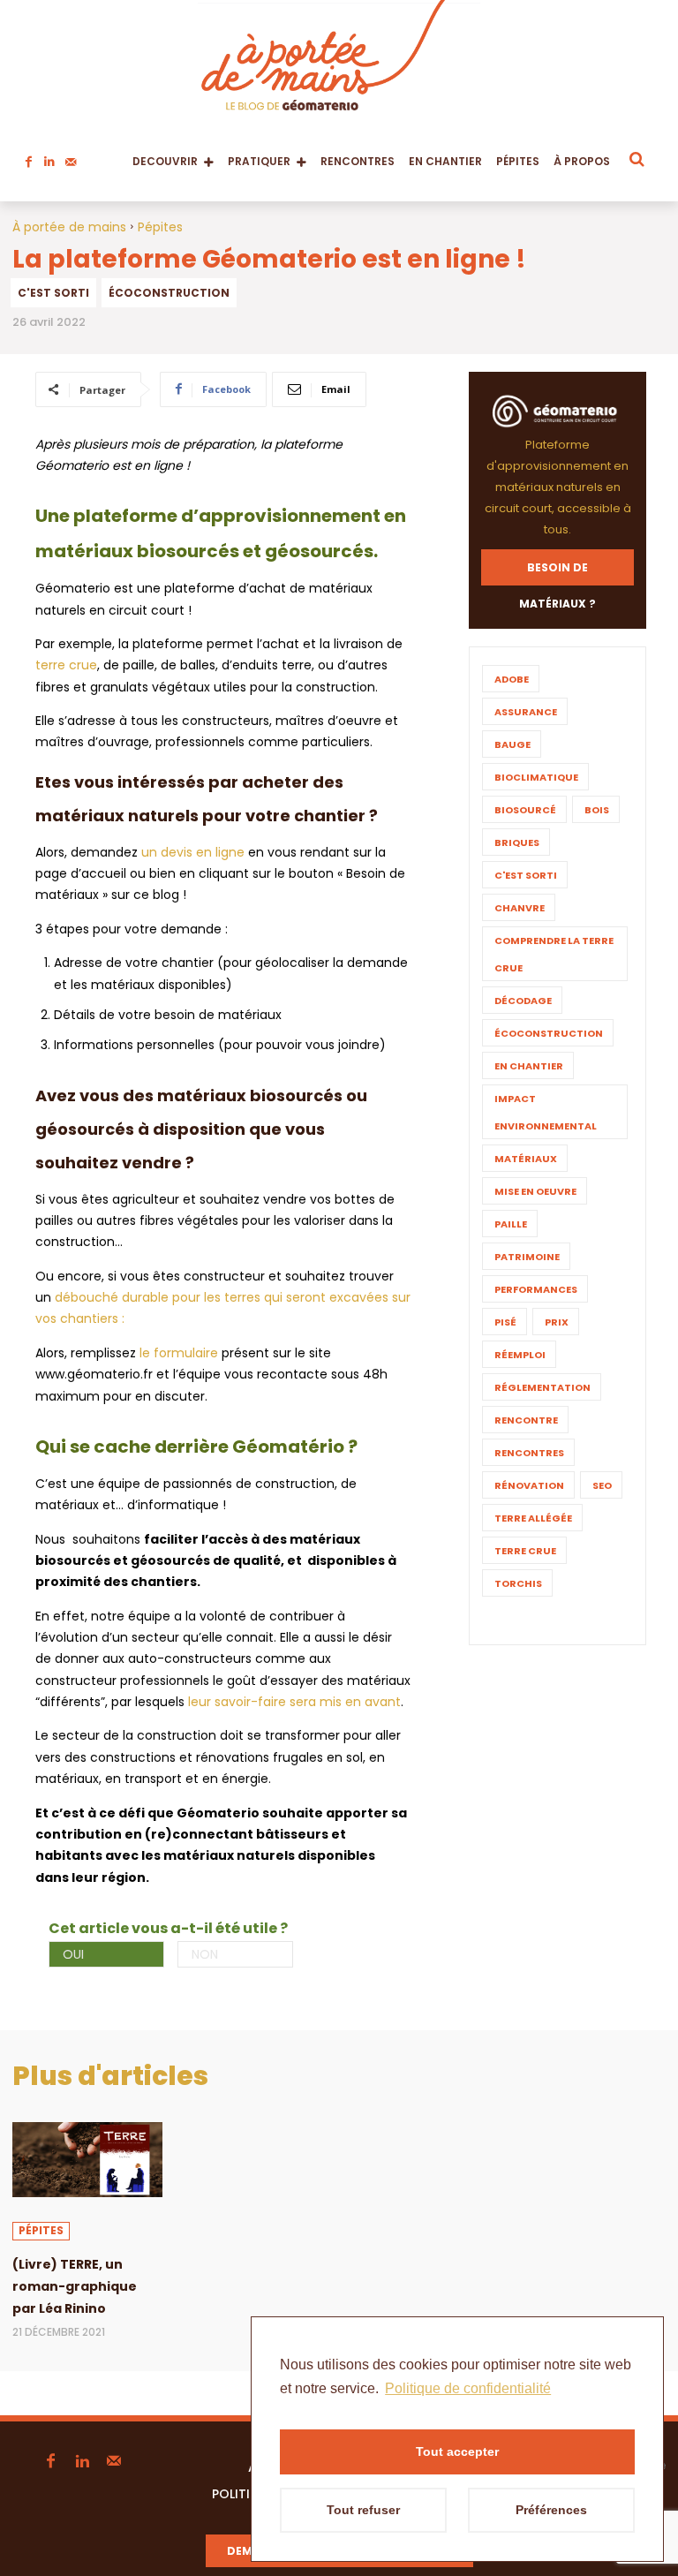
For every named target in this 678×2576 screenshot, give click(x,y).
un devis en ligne (193, 852)
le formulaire (179, 1353)
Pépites (160, 227)
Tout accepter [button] (457, 2451)
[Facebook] (28, 157)
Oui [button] (73, 1954)
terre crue (66, 665)
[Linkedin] (49, 157)
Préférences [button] (551, 2510)
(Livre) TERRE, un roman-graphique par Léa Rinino (75, 2286)
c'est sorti (53, 293)
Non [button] (205, 1954)
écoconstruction (169, 293)
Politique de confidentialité (468, 2388)
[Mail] (71, 157)
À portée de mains (69, 227)
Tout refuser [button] (363, 2510)
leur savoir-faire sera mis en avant (294, 1702)
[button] (636, 159)
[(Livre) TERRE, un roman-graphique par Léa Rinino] (87, 2160)
